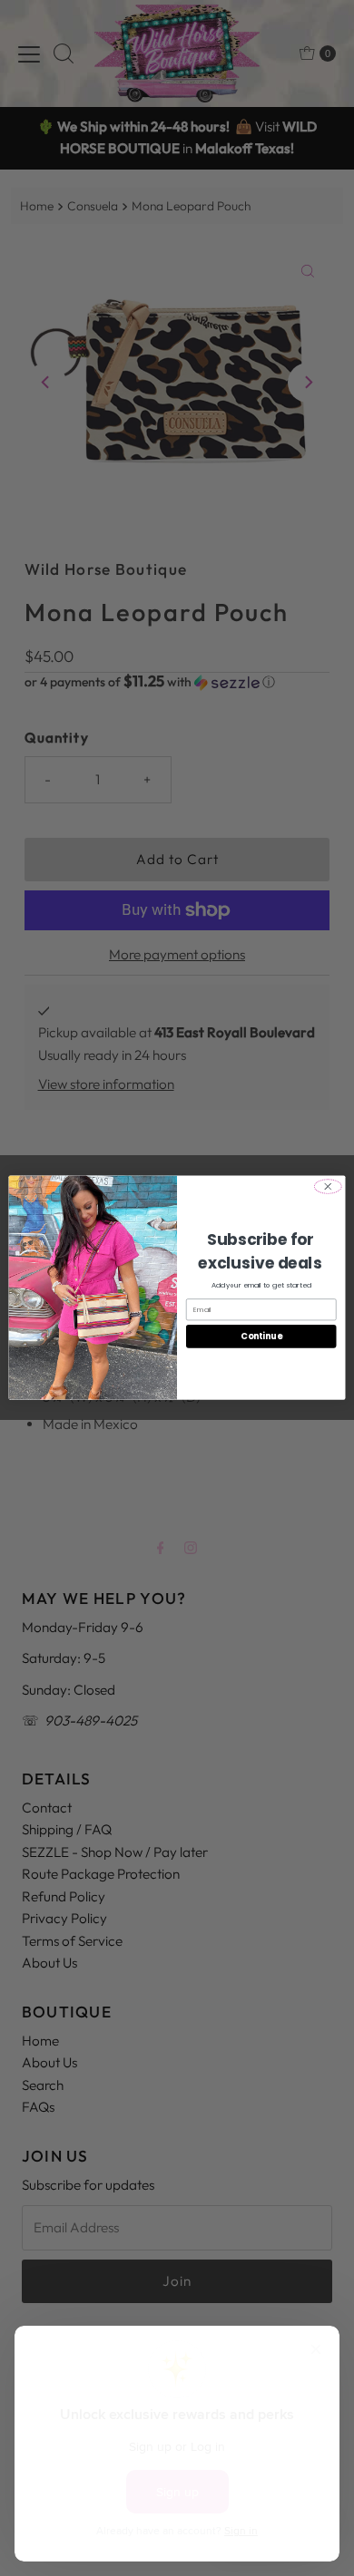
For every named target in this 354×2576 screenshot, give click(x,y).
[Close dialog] (328, 1187)
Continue (261, 1336)
